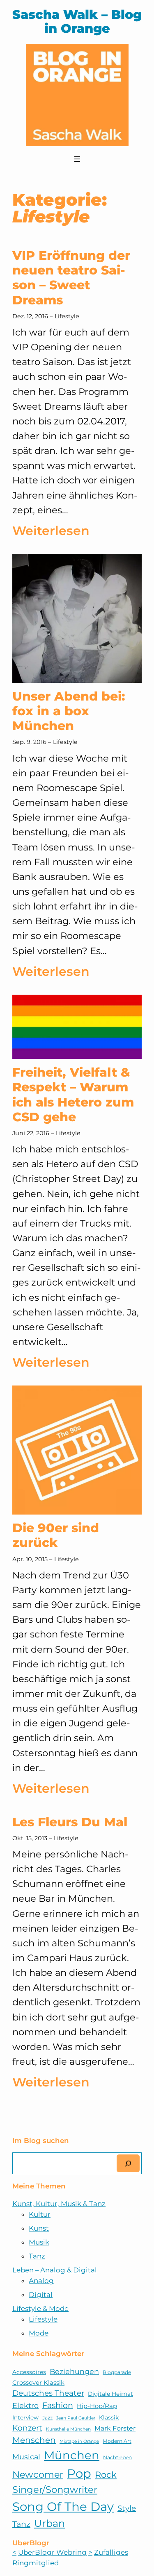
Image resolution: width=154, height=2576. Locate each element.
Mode (39, 2333)
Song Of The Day (63, 2507)
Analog (41, 2281)
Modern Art (117, 2441)
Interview (25, 2417)
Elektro (25, 2405)
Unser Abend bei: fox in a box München (69, 711)
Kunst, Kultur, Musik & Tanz (59, 2204)
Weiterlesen (51, 532)
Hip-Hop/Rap (97, 2406)
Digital (41, 2295)
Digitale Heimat (110, 2394)
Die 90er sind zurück (56, 1535)
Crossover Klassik (38, 2383)
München (72, 2455)
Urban (49, 2523)
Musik (39, 2242)
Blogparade (117, 2372)
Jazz (47, 2418)
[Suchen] (128, 2163)
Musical (26, 2457)
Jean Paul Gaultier (76, 2418)
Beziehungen (74, 2371)
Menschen (34, 2440)
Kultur (40, 2214)
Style (127, 2508)
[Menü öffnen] (77, 159)
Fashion (58, 2405)
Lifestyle (67, 316)
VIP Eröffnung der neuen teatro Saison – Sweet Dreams (71, 278)
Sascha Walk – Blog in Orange (77, 22)
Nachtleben (117, 2457)
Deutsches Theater (48, 2393)
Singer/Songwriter (55, 2490)
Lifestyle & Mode (40, 2308)
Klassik (109, 2417)
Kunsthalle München (68, 2429)
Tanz (37, 2256)
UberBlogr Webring (52, 2552)
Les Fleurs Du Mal (70, 1822)
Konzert (27, 2428)
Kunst (39, 2228)
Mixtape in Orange (79, 2441)
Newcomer (38, 2474)
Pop (79, 2473)
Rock (106, 2475)
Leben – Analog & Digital (55, 2270)
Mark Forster (115, 2428)
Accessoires (29, 2372)
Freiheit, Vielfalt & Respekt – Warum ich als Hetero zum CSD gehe (73, 1095)
